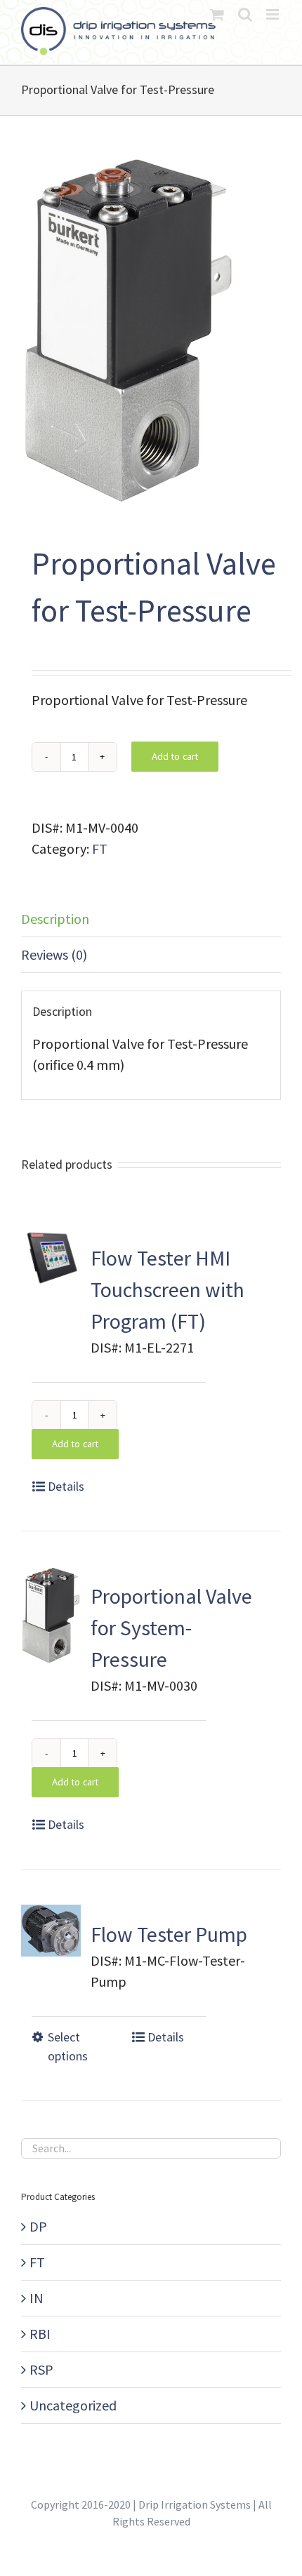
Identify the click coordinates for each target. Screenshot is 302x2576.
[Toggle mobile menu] (274, 14)
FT (100, 848)
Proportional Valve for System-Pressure (171, 1628)
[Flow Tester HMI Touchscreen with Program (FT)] (51, 1258)
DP (38, 2226)
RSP (41, 2369)
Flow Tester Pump (169, 1934)
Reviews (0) (54, 954)
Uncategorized (73, 2405)
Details (66, 1486)
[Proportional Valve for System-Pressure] (51, 1615)
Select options (68, 2046)
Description (55, 919)
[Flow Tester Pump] (51, 1931)
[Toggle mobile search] (245, 14)
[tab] (151, 919)
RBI (40, 2334)
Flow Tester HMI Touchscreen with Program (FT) (168, 1289)
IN (37, 2298)
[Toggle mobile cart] (217, 14)
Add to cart (175, 756)
